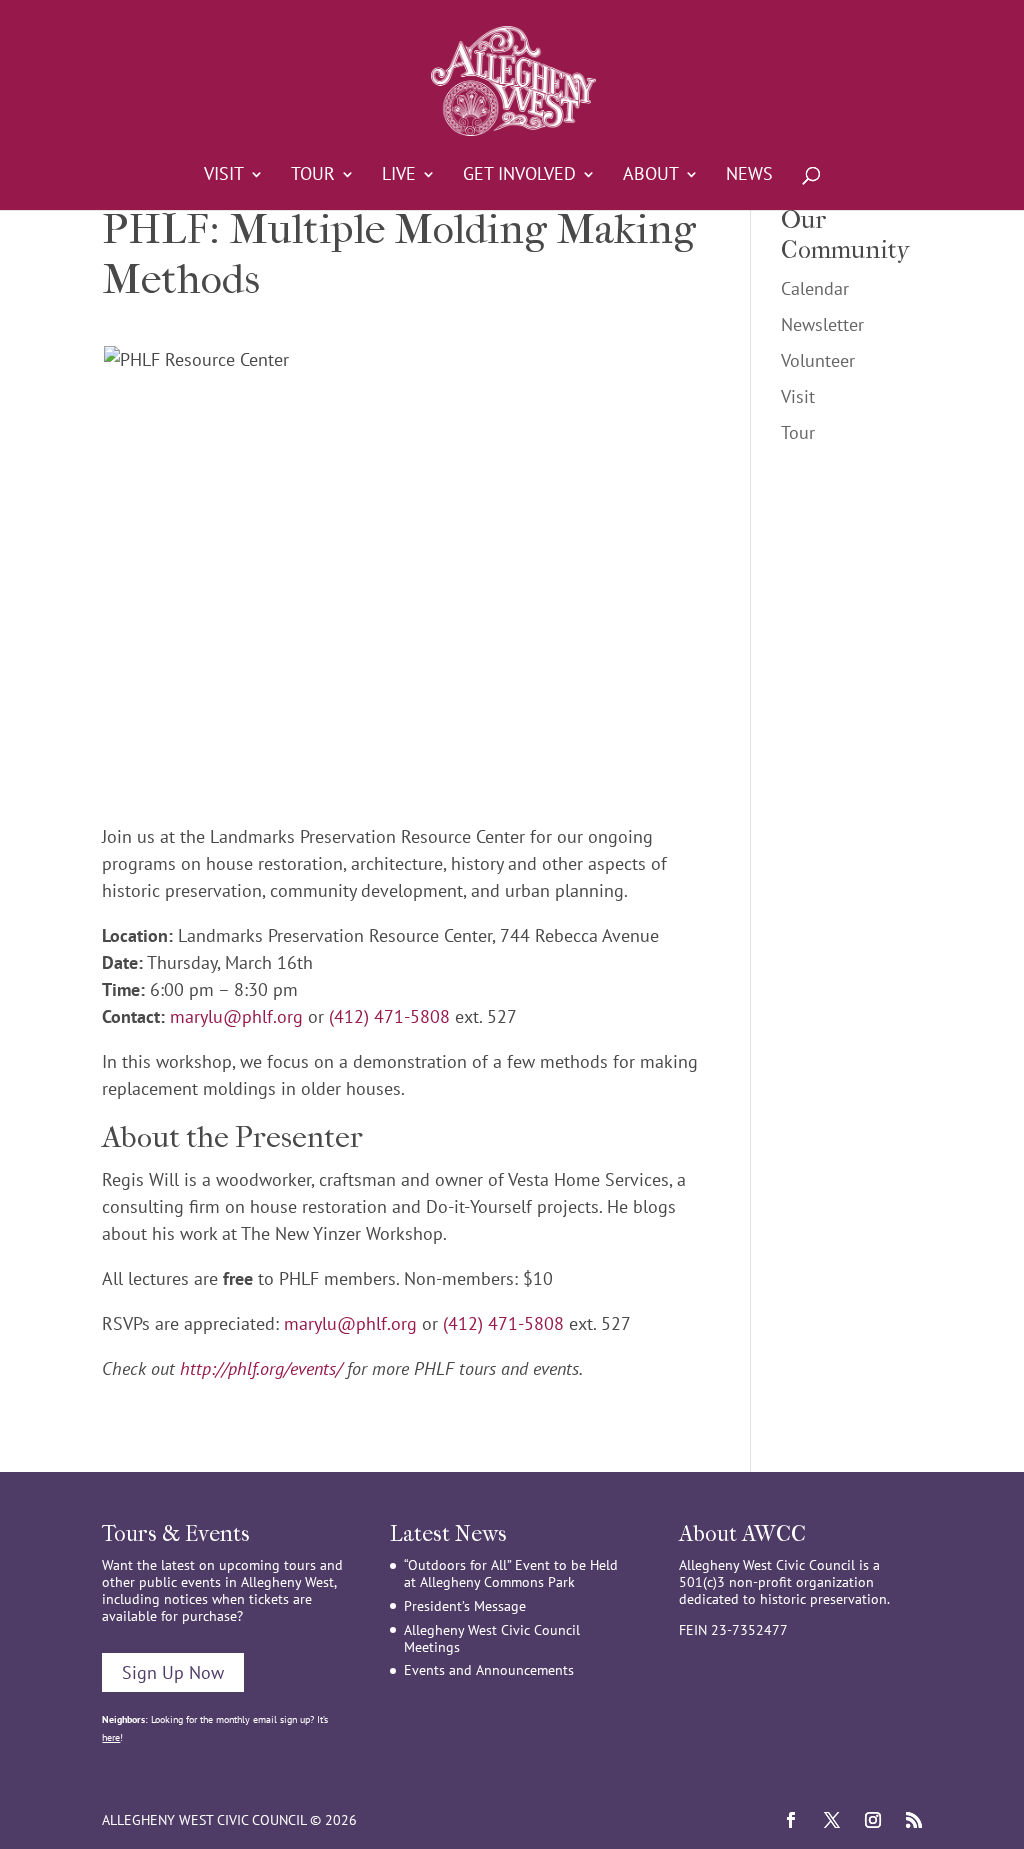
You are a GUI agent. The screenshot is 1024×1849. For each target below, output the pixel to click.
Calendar (815, 288)
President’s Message (465, 1606)
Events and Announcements (489, 1670)
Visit (224, 176)
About (651, 176)
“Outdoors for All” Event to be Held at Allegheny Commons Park (511, 1573)
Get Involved (519, 176)
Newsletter (822, 324)
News (749, 176)
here (111, 1737)
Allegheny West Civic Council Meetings (492, 1638)
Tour (313, 176)
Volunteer (818, 360)
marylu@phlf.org (236, 1016)
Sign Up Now (173, 1672)
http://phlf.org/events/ (261, 1368)
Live (399, 176)
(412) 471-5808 (389, 1016)
